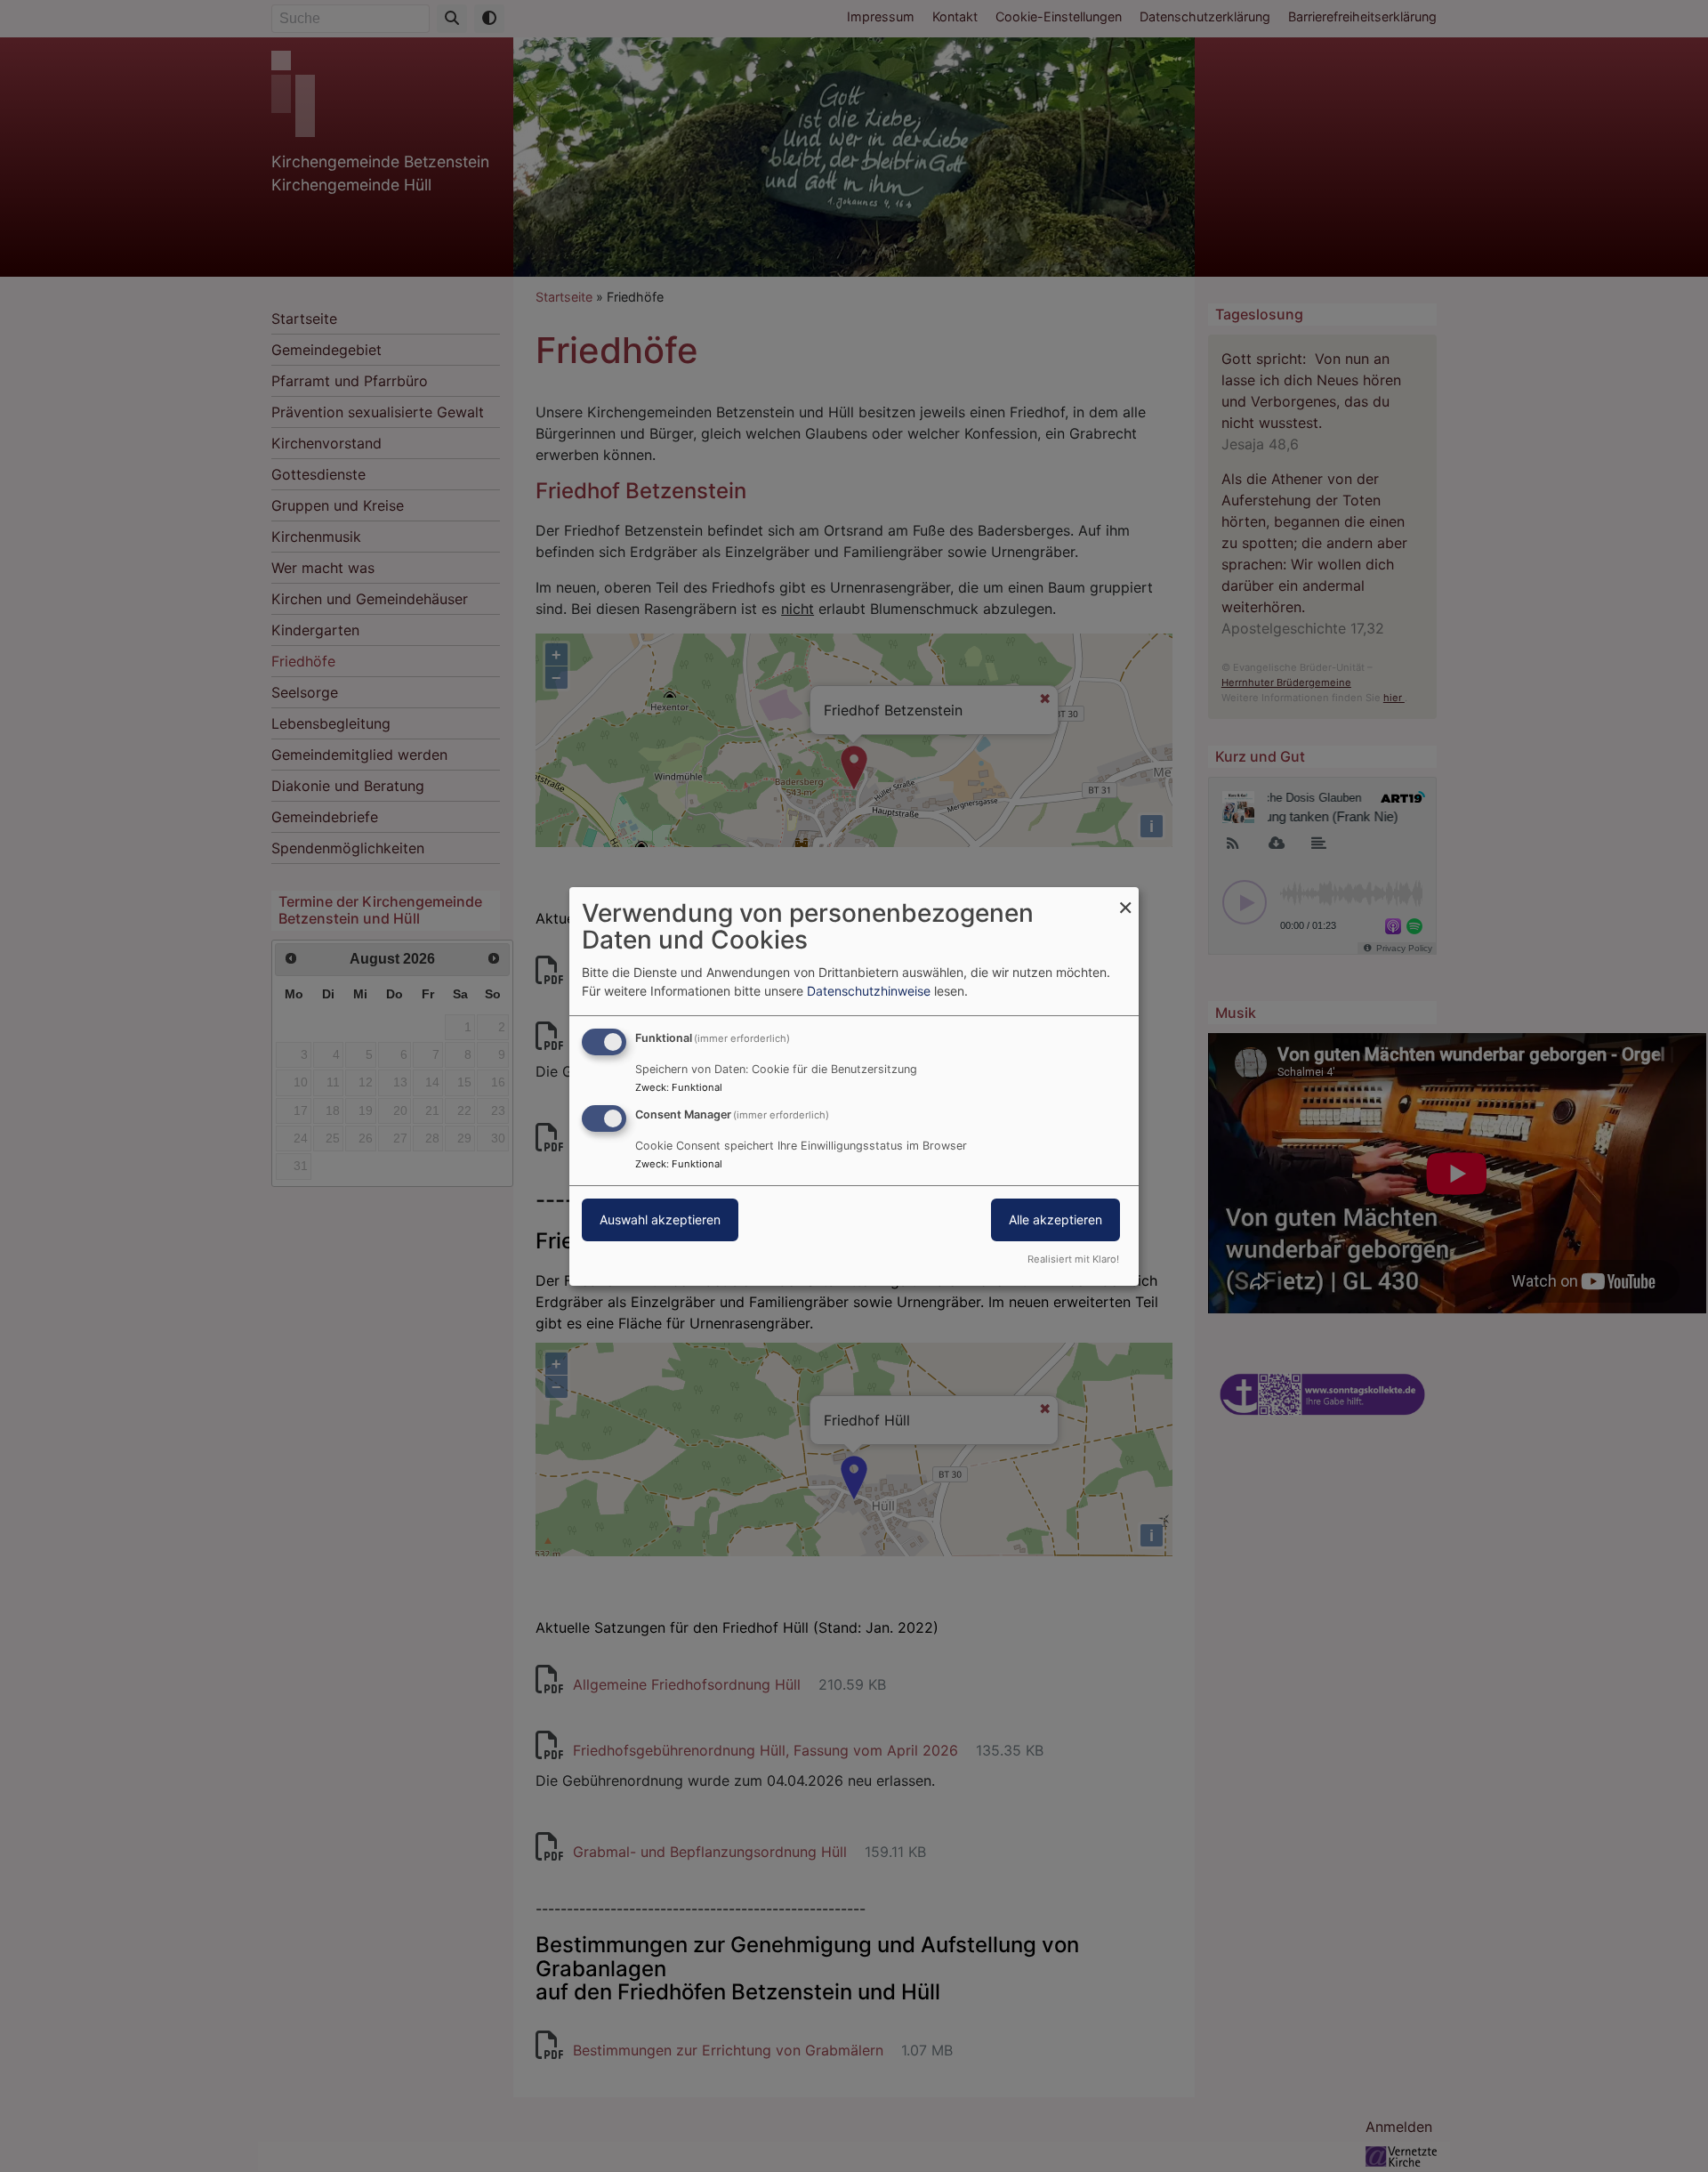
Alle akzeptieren (1055, 1219)
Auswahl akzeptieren (660, 1219)
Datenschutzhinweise (869, 991)
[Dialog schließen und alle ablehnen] (1125, 897)
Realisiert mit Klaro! (1073, 1259)
